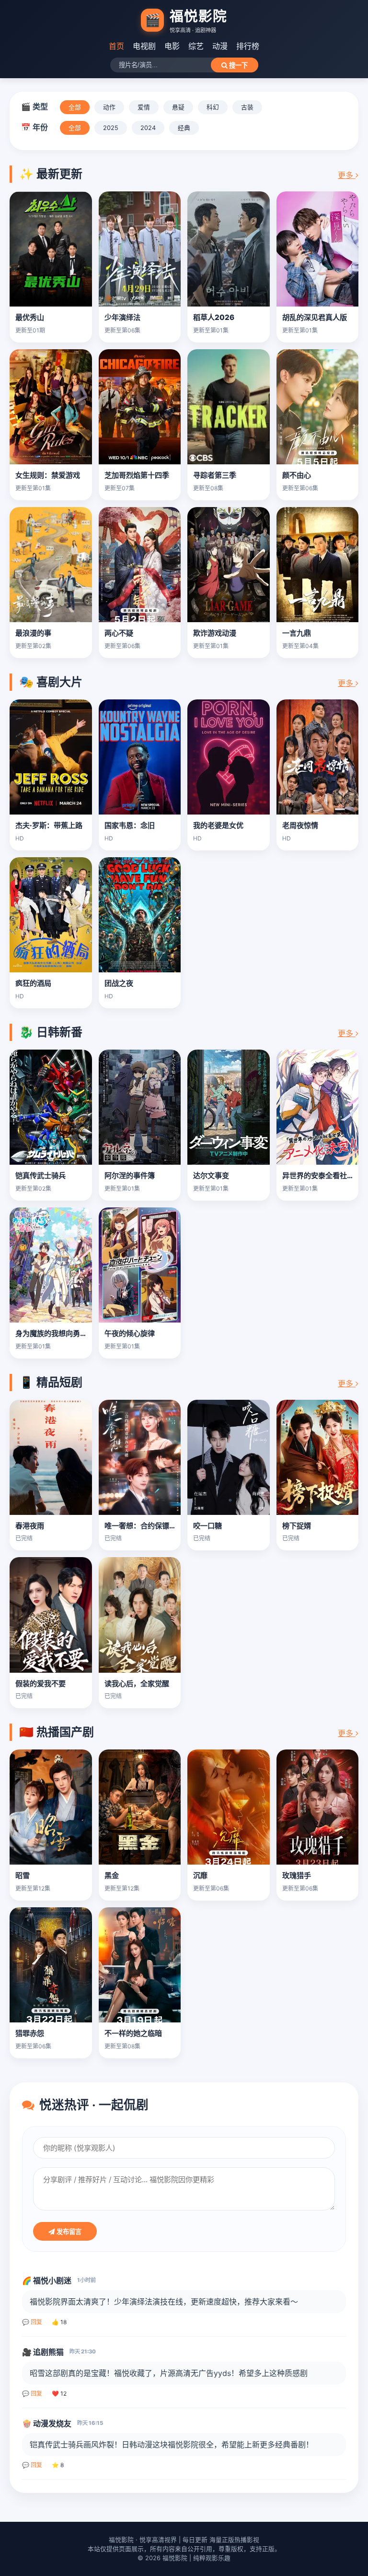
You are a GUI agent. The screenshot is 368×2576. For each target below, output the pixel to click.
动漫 (220, 46)
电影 (172, 46)
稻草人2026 (214, 317)
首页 (116, 46)
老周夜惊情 (300, 825)
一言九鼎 (297, 633)
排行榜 (248, 46)
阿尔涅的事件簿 (130, 1176)
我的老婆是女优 (218, 825)
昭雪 (23, 1875)
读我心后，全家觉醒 (137, 1684)
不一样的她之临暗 (133, 2033)
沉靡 (200, 1875)
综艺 (196, 46)
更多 (347, 175)
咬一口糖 (207, 1526)
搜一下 (237, 65)
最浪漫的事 (33, 633)
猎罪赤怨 (30, 2033)
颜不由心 (297, 475)
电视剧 (144, 46)
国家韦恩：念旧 (130, 825)
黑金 (112, 1875)
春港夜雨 (30, 1526)
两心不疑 (119, 633)
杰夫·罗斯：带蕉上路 (49, 825)
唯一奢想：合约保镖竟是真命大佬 (158, 1526)
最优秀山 (30, 317)
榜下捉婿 (297, 1526)
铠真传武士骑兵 (40, 1176)
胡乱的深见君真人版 (315, 317)
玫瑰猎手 (297, 1875)
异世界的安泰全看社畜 (318, 1176)
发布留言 (68, 2232)
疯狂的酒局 (33, 983)
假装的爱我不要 (40, 1684)
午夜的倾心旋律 (130, 1333)
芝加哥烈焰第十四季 (137, 475)
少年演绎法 (122, 317)
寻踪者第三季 (215, 475)
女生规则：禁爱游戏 (48, 475)
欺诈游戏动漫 (215, 633)
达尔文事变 (211, 1176)
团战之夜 (119, 983)
